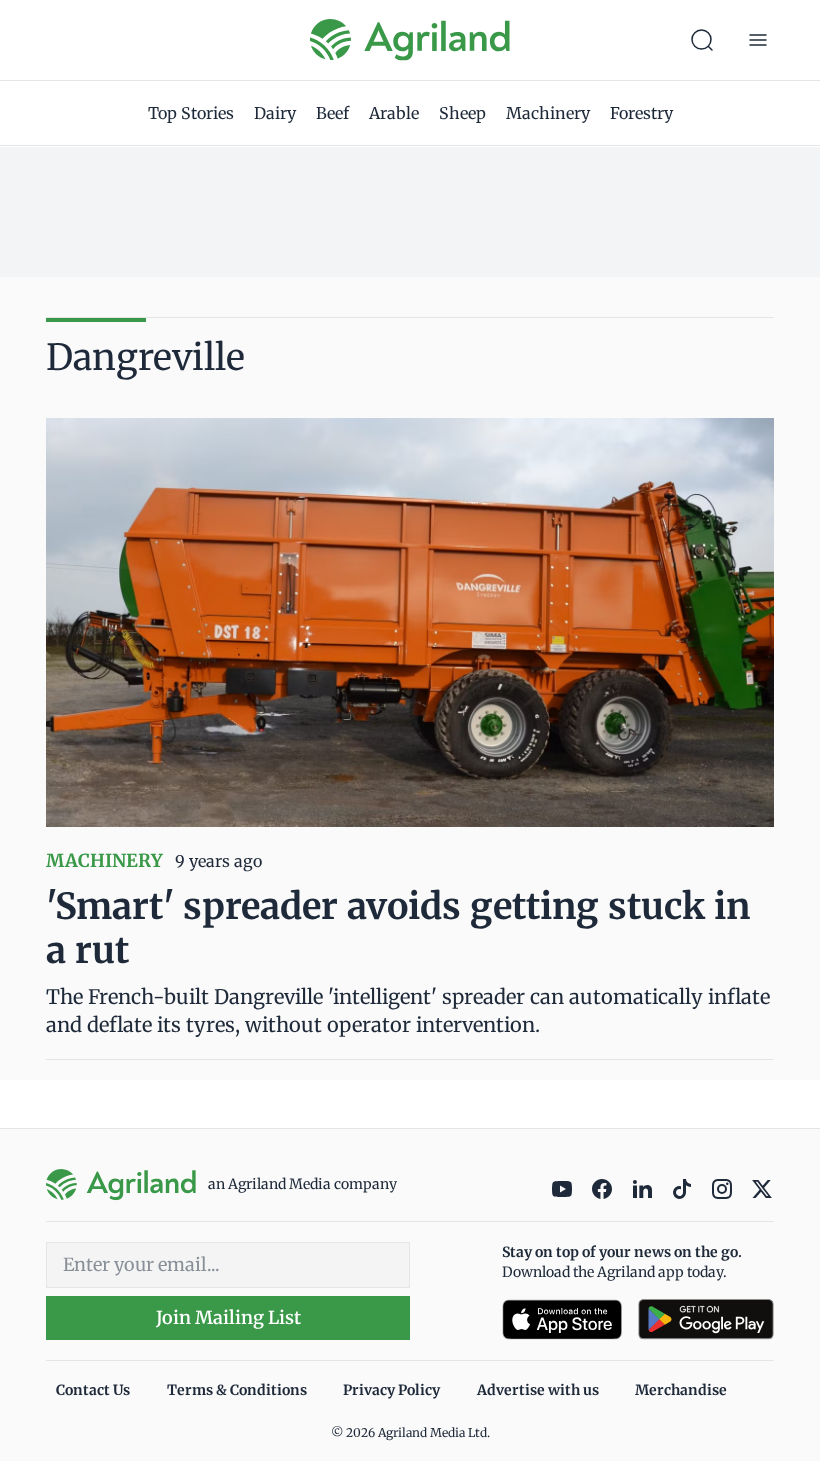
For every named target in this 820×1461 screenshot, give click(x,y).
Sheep (462, 113)
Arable (394, 113)
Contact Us (93, 1390)
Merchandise (681, 1390)
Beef (332, 113)
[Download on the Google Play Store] (706, 1319)
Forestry (641, 113)
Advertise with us (538, 1390)
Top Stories (191, 113)
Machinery (548, 113)
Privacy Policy (391, 1390)
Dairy (275, 113)
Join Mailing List (228, 1317)
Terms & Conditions (237, 1390)
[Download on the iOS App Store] (562, 1319)
